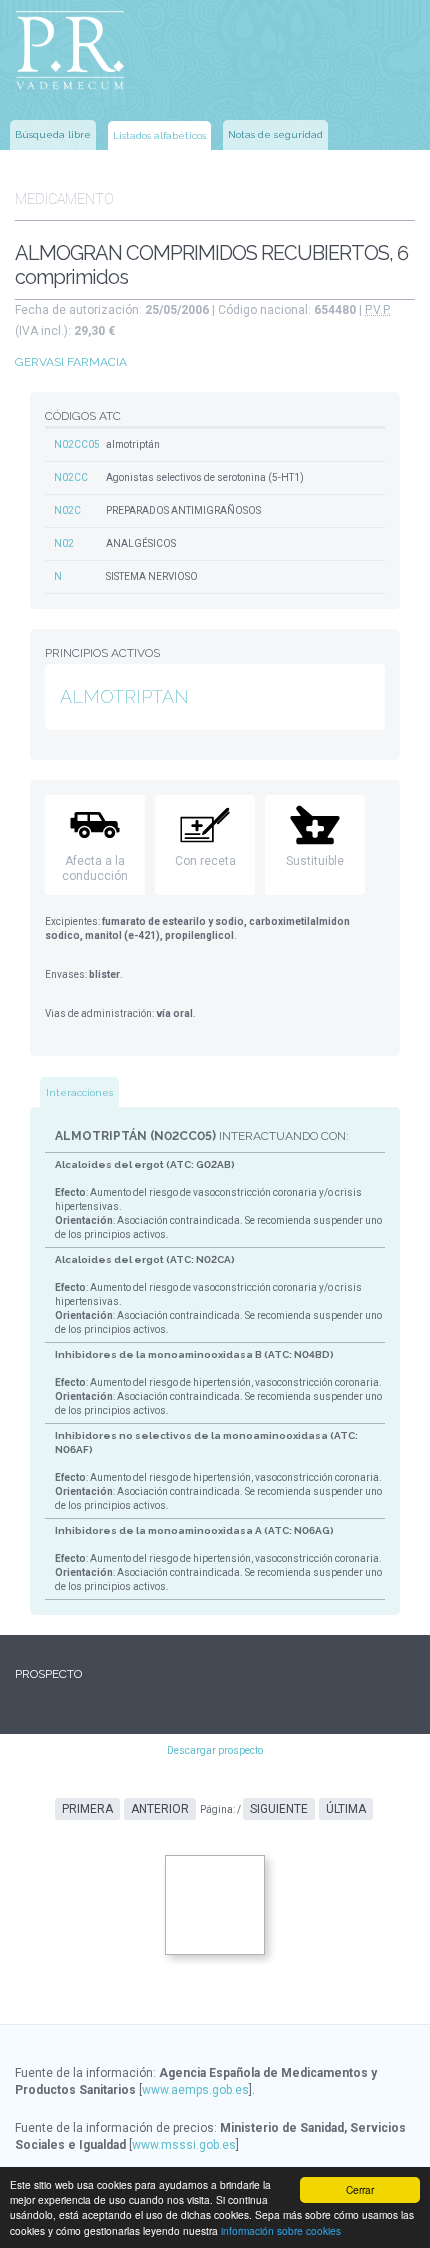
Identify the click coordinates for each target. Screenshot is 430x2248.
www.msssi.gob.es (184, 2145)
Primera (87, 1809)
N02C (67, 510)
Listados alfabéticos (159, 135)
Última (346, 1809)
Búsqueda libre (53, 134)
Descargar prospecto (215, 1750)
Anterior (160, 1809)
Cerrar (360, 2189)
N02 (64, 543)
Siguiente (279, 1809)
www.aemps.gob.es (195, 2090)
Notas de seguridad (275, 134)
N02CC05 (77, 444)
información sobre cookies (281, 2230)
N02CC (71, 477)
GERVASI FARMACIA (71, 362)
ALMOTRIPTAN (124, 696)
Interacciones (79, 1092)
